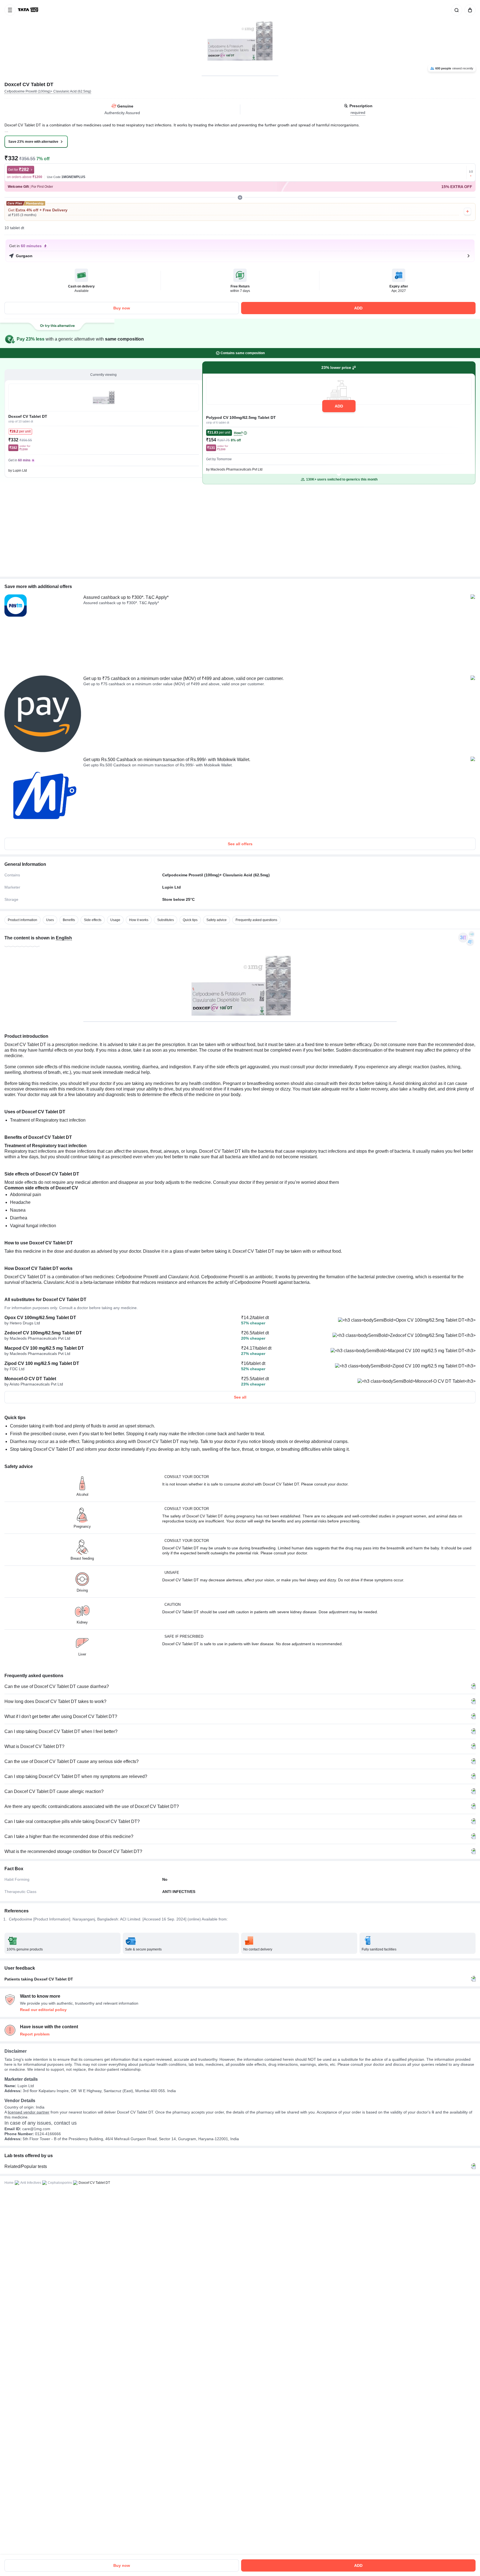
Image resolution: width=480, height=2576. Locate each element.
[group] (240, 38)
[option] (22, 920)
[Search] (456, 10)
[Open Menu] (10, 10)
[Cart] (469, 10)
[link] (29, 10)
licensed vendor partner (29, 2112)
